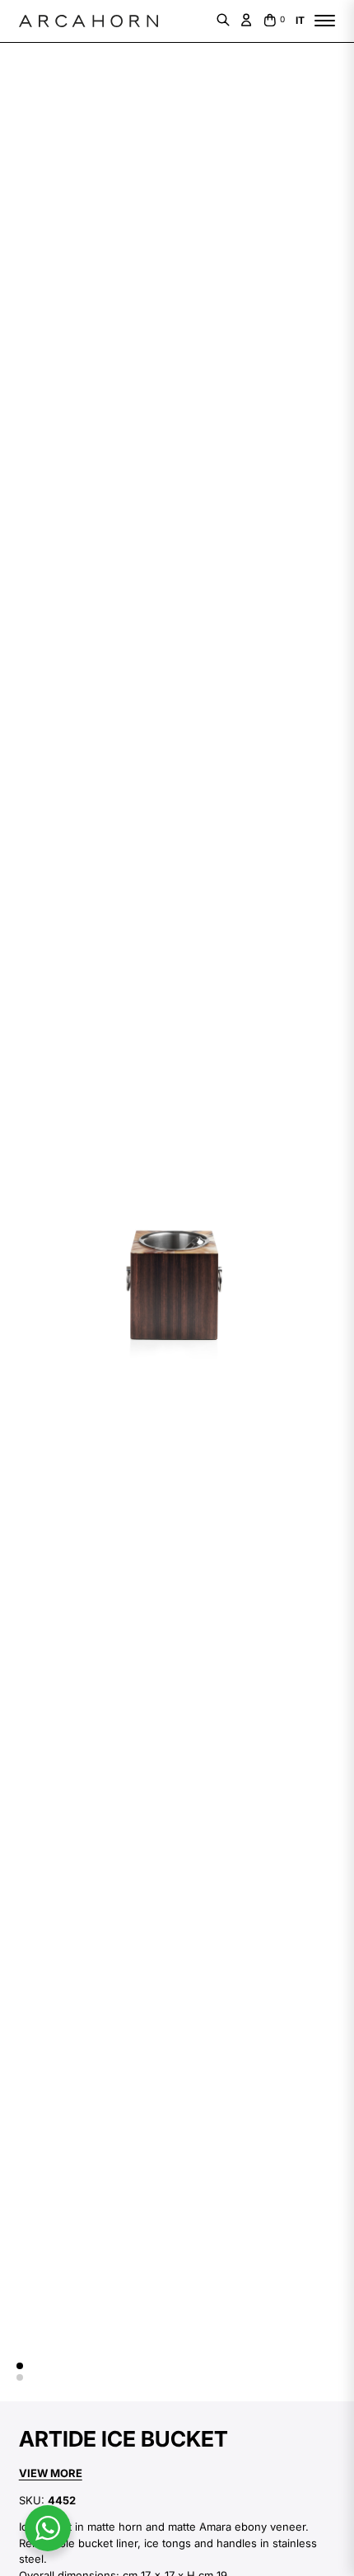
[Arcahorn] (88, 21)
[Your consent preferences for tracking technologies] (29, 2547)
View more (51, 2473)
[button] (20, 2366)
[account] (246, 20)
